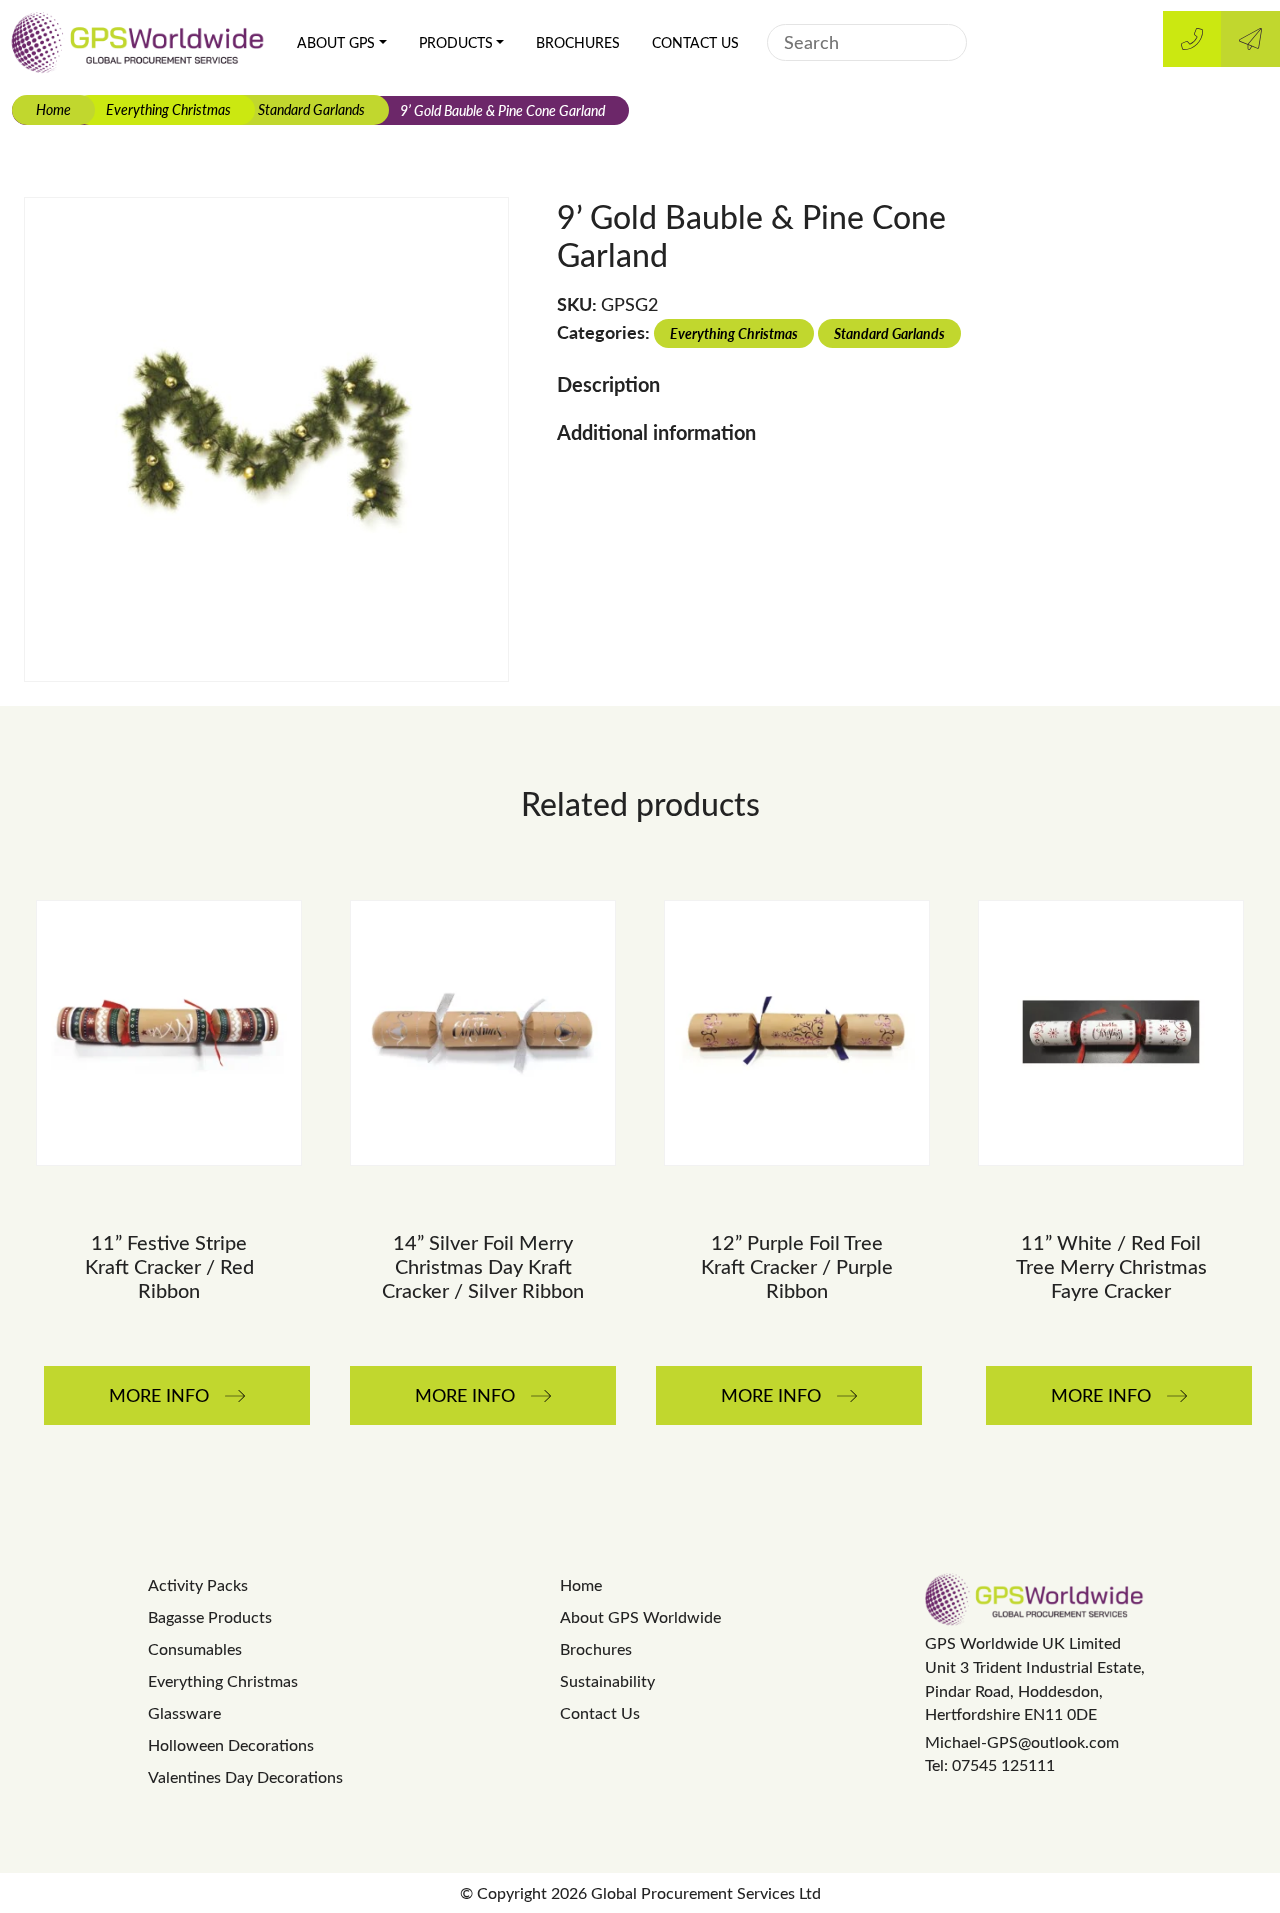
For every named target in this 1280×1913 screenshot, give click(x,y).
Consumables (195, 1648)
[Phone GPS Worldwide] (1192, 39)
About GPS (336, 42)
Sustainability (607, 1680)
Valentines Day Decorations (245, 1776)
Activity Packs (198, 1584)
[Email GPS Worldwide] (1250, 39)
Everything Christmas (168, 109)
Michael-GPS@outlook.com (1022, 1741)
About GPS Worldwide (640, 1616)
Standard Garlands (311, 109)
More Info (159, 1395)
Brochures (578, 42)
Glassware (184, 1712)
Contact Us (695, 42)
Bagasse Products (210, 1616)
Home (53, 109)
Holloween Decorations (231, 1744)
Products (456, 42)
